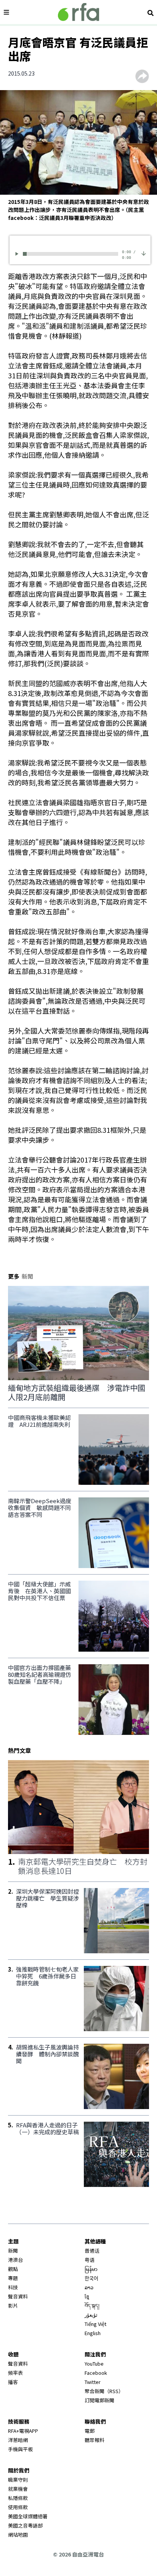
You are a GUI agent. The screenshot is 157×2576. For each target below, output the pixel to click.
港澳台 (15, 2260)
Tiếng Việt (95, 2324)
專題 (13, 2278)
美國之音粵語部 (25, 2525)
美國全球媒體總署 (28, 2516)
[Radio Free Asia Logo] (78, 12)
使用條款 (18, 2507)
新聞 (13, 2251)
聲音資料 (18, 2296)
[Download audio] (144, 253)
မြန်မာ (91, 2269)
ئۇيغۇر (91, 2315)
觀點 (13, 2269)
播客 (13, 2382)
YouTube (94, 2364)
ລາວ (89, 2287)
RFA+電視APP (23, 2431)
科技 (13, 2287)
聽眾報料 (95, 2440)
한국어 (91, 2278)
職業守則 (18, 2480)
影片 (13, 2305)
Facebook (96, 2373)
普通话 (92, 2251)
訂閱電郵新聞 (99, 2400)
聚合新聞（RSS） (104, 2391)
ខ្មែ (87, 2296)
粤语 (90, 2260)
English (93, 2333)
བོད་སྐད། (92, 2305)
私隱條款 (18, 2498)
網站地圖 (18, 2535)
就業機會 (18, 2489)
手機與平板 (20, 2449)
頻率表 (15, 2373)
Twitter (93, 2382)
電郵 (90, 2431)
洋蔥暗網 (18, 2440)
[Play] (18, 254)
